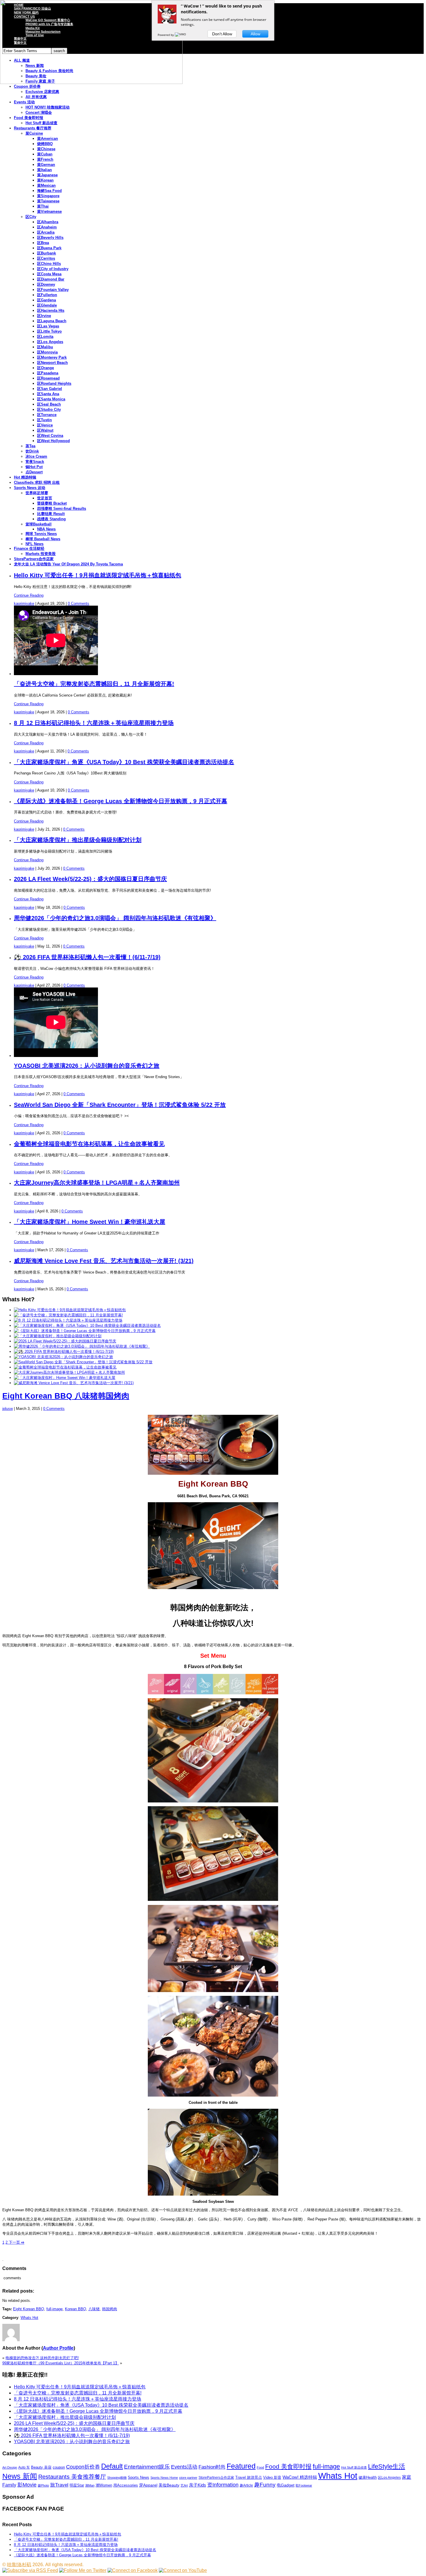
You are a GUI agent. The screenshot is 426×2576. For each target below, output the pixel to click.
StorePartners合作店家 (34, 559)
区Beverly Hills (50, 238)
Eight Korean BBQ (29, 2309)
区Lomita (45, 337)
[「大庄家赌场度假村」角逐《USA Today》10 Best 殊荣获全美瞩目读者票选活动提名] (87, 1325)
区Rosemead (48, 378)
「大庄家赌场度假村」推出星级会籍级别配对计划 (78, 840)
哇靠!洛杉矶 (19, 2565)
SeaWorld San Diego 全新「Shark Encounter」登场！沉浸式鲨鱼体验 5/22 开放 (120, 1105)
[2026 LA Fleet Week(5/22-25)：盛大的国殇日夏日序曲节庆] (65, 1341)
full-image (54, 2309)
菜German (46, 165)
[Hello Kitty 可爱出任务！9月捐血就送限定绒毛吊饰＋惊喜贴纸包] (70, 1310)
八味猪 (94, 2309)
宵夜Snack (35, 462)
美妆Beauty (169, 2485)
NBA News (46, 529)
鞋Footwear (304, 2485)
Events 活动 (24, 102)
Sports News (139, 2477)
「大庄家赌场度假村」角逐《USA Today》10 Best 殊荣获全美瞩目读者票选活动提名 (124, 762)
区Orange (45, 368)
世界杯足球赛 (37, 493)
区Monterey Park (52, 357)
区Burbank (47, 253)
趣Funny (265, 2485)
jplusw (8, 1409)
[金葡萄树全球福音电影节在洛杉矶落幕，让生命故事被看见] (65, 1367)
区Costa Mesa (49, 274)
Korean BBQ (75, 2309)
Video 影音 (272, 2477)
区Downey (46, 284)
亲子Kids (197, 2485)
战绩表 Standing (51, 519)
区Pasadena (48, 373)
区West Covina (50, 436)
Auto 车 (24, 2467)
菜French (45, 159)
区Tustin (44, 420)
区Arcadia (46, 232)
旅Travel (59, 2485)
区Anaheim (47, 227)
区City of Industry (53, 269)
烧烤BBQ (45, 144)
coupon (59, 2467)
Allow (255, 34)
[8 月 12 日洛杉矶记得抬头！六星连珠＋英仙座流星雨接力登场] (68, 1320)
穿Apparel (148, 2485)
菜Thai (43, 206)
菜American (48, 139)
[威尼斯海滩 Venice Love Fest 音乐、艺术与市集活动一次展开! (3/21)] (74, 1383)
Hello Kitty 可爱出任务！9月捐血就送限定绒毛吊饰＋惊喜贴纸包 (98, 575)
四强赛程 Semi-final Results (62, 509)
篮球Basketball (39, 524)
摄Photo (43, 2485)
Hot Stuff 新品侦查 (41, 123)
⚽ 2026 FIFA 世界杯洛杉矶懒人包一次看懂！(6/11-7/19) (87, 957)
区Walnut (45, 430)
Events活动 (184, 2467)
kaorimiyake (24, 603)
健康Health (368, 2477)
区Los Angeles (50, 342)
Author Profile (58, 2348)
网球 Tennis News (41, 534)
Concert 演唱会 (39, 112)
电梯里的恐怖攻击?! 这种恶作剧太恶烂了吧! (42, 2358)
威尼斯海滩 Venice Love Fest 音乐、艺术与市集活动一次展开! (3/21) (104, 1261)
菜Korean (45, 180)
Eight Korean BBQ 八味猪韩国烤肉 (66, 1396)
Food (260, 2467)
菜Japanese (47, 175)
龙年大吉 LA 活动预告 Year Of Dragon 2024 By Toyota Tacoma (68, 564)
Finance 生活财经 (29, 548)
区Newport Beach (52, 363)
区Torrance (47, 415)
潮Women (104, 2485)
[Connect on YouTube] (183, 2570)
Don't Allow (222, 34)
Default (112, 2466)
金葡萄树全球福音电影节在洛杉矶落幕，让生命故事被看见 (89, 1144)
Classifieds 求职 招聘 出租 (37, 482)
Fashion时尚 (212, 2467)
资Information (223, 2485)
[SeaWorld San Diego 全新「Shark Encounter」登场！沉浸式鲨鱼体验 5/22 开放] (83, 1362)
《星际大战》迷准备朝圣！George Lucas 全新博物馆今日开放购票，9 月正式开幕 (121, 801)
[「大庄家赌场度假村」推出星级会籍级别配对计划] (58, 1336)
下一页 (16, 2242)
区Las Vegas (48, 326)
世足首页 (45, 498)
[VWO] (181, 35)
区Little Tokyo (49, 331)
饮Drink (32, 451)
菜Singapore (48, 196)
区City (31, 217)
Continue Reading (29, 595)
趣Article (246, 2485)
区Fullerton (47, 295)
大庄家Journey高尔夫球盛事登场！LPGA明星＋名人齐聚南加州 (97, 1183)
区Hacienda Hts (51, 310)
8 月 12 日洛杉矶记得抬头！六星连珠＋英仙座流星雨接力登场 (94, 723)
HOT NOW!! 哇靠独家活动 (48, 107)
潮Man (90, 2485)
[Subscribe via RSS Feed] (30, 2570)
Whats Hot (29, 2318)
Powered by (166, 35)
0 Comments (79, 603)
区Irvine (44, 316)
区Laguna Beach (52, 321)
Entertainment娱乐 (147, 2467)
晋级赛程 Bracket (52, 503)
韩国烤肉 (110, 2309)
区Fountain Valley (53, 290)
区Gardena (47, 300)
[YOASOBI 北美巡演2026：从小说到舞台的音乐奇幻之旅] (63, 1357)
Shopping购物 (117, 2478)
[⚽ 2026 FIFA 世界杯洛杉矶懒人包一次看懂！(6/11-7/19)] (64, 1352)
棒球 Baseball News (43, 539)
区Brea (43, 243)
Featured (241, 2466)
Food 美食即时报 (29, 118)
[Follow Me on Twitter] (83, 2570)
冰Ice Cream (36, 456)
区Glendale (47, 305)
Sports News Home (164, 2478)
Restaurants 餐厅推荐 (33, 128)
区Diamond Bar (51, 279)
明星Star (77, 2485)
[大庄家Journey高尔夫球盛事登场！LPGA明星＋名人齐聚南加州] (69, 1372)
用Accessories (126, 2485)
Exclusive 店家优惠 (42, 92)
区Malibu (45, 347)
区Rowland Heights (54, 383)
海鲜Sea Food (49, 191)
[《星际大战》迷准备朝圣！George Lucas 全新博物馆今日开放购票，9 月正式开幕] (85, 1331)
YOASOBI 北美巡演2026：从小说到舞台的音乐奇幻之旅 (87, 1066)
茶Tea (30, 446)
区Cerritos (46, 258)
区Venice (45, 425)
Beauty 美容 (41, 2467)
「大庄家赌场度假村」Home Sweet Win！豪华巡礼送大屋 (90, 1222)
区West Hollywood (53, 441)
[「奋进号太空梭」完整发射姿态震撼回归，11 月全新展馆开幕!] (68, 1315)
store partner (188, 2478)
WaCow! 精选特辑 (300, 2477)
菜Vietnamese (49, 211)
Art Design (10, 2467)
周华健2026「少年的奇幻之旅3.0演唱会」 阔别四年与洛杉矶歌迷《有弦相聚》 (115, 918)
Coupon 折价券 (27, 86)
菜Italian (44, 170)
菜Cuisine (34, 133)
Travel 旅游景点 (249, 2477)
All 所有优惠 (36, 97)
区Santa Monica (51, 399)
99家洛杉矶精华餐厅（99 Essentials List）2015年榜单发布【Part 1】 (61, 2363)
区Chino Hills (49, 264)
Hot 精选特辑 (25, 477)
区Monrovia (47, 352)
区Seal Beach (49, 404)
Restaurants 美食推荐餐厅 (72, 2477)
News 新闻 (20, 2476)
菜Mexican (46, 185)
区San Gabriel (50, 389)
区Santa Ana (48, 394)
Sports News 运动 (30, 488)
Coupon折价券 (83, 2467)
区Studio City (49, 410)
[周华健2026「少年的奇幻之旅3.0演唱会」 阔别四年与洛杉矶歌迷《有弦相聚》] (82, 1346)
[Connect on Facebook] (133, 2570)
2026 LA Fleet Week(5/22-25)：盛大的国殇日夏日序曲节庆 (90, 879)
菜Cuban (45, 154)
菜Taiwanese (48, 201)
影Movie (27, 2485)
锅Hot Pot (34, 467)
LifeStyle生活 (387, 2466)
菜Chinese (46, 149)
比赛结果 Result (51, 514)
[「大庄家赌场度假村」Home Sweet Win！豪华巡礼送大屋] (65, 1378)
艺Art (184, 2485)
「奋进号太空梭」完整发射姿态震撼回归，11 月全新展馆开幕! (94, 684)
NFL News (34, 544)
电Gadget (286, 2485)
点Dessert (34, 472)
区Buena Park (49, 248)
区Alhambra (48, 222)
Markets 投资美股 (41, 554)
